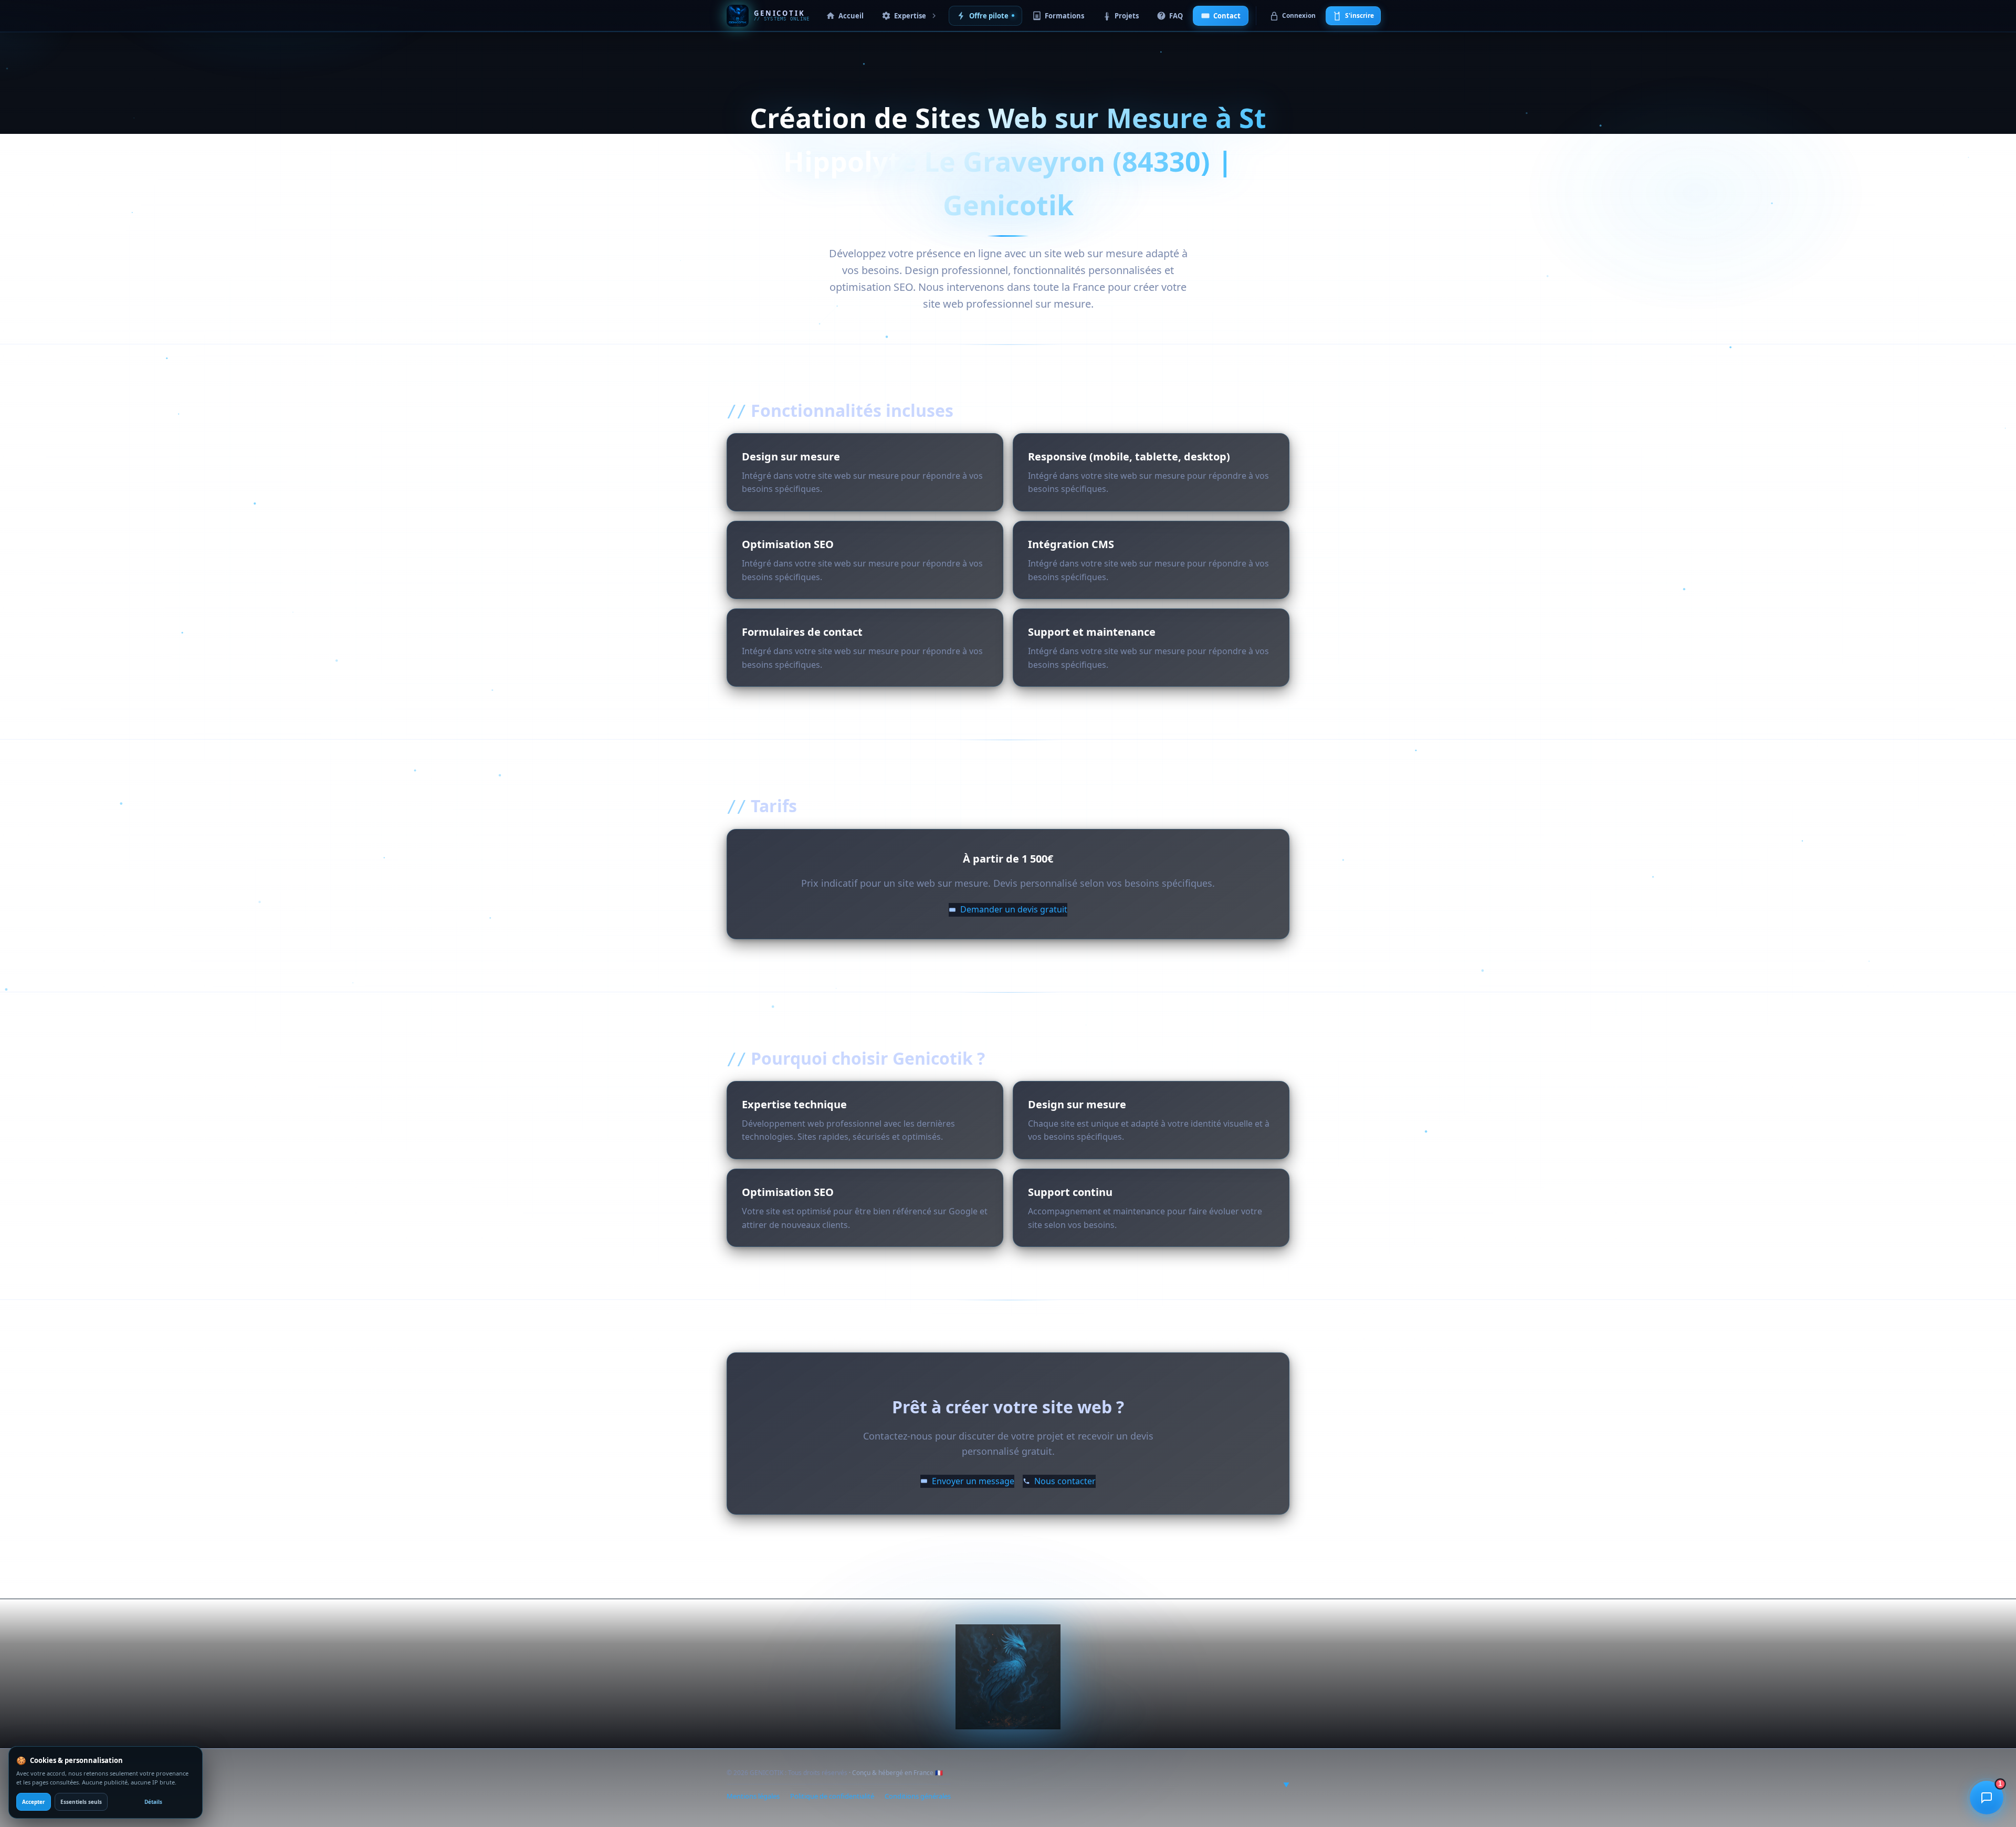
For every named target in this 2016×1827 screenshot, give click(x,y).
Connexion (1299, 15)
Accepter (34, 1802)
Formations (1064, 16)
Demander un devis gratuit (1014, 909)
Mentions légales (753, 1796)
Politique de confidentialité (832, 1796)
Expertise (910, 16)
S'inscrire (1359, 15)
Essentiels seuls (81, 1802)
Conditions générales (918, 1796)
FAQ (1176, 16)
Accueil (851, 16)
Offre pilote (989, 16)
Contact (1227, 16)
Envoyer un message (973, 1492)
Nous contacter (1065, 1492)
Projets (1127, 16)
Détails (153, 1802)
